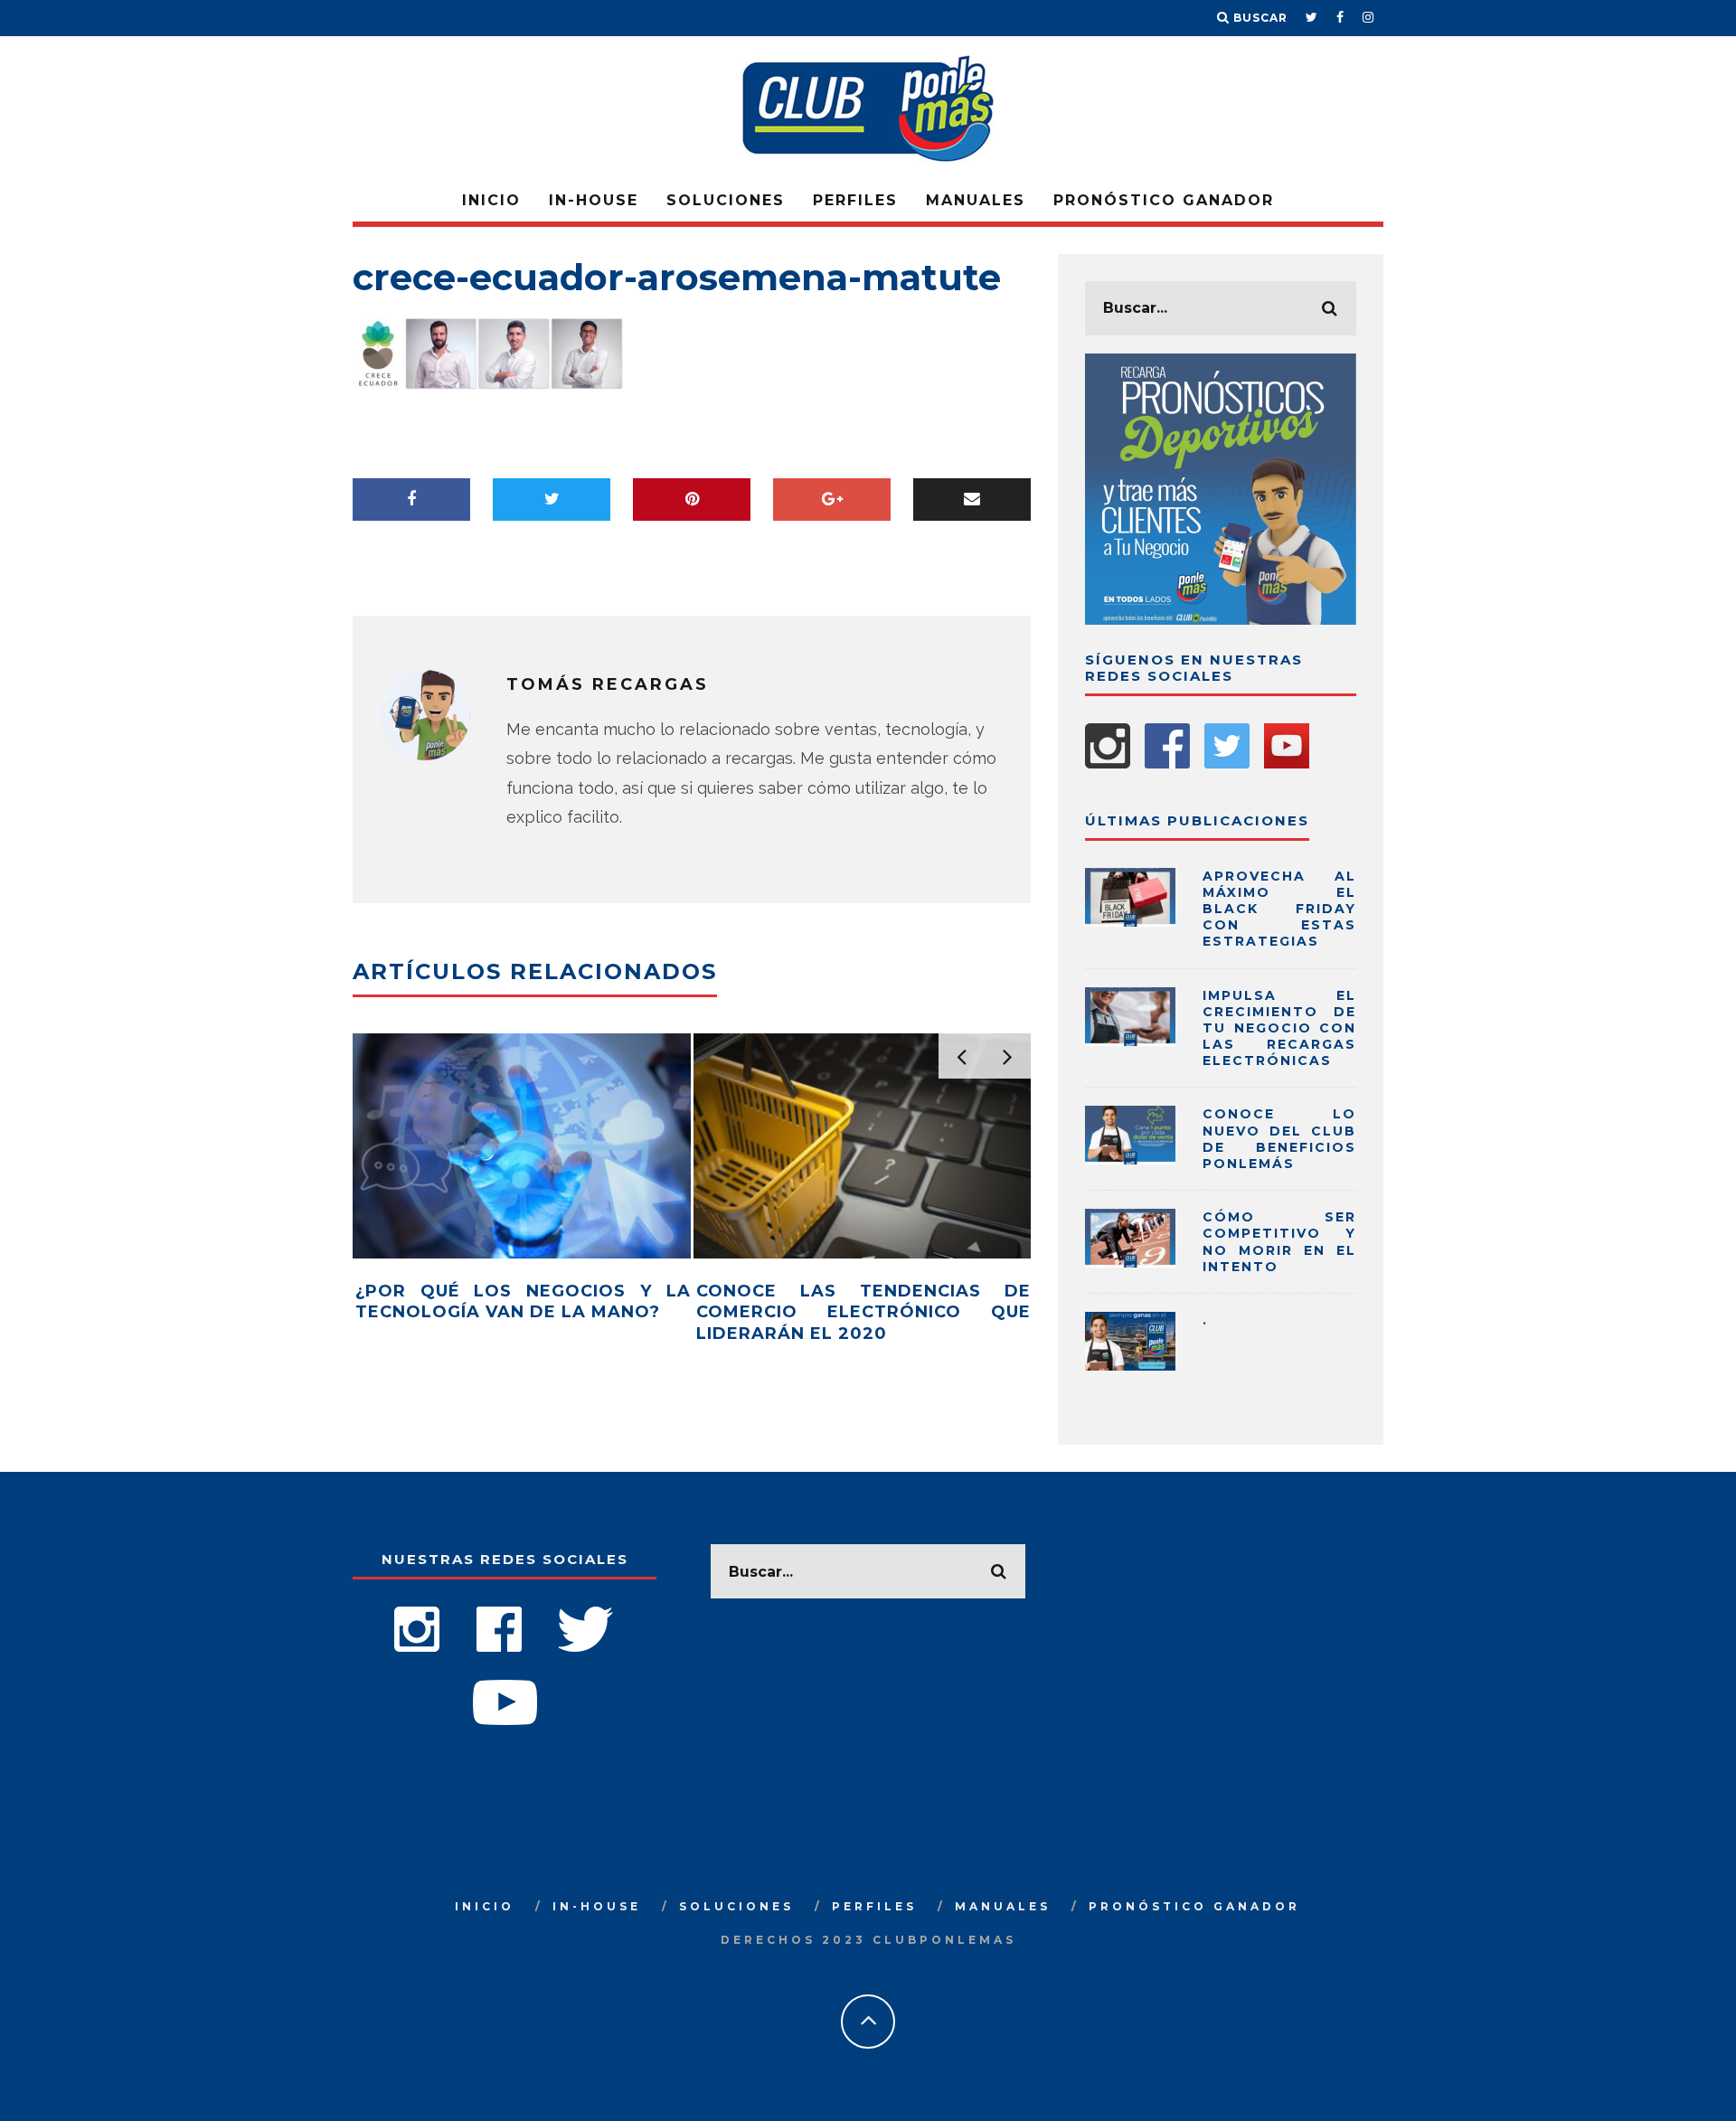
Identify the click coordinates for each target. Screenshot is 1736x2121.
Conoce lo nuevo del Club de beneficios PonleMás (1279, 1139)
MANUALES (976, 200)
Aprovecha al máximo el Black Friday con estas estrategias (1279, 909)
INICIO (491, 200)
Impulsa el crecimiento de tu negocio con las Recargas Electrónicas (1279, 1028)
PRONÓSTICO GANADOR (1164, 200)
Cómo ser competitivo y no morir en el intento (1279, 1242)
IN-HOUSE (594, 200)
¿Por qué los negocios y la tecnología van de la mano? (523, 1301)
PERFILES (855, 200)
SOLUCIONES (726, 200)
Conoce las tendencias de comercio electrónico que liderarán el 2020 (864, 1312)
